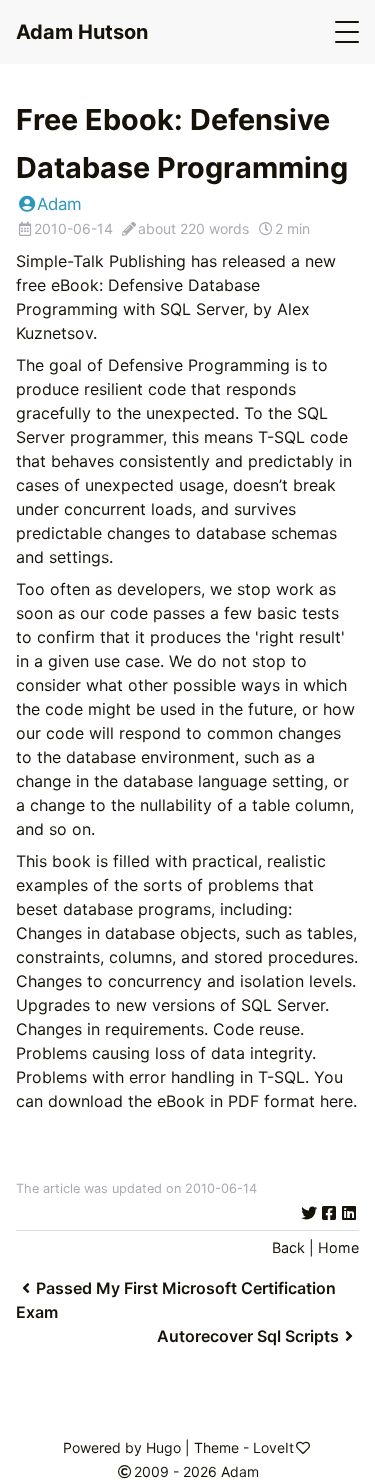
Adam (59, 204)
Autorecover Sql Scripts (248, 1336)
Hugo (163, 1447)
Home (338, 1247)
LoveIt (273, 1447)
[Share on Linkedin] (349, 1213)
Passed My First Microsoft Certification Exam (176, 1300)
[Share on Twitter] (309, 1213)
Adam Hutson (82, 32)
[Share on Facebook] (329, 1213)
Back (288, 1247)
